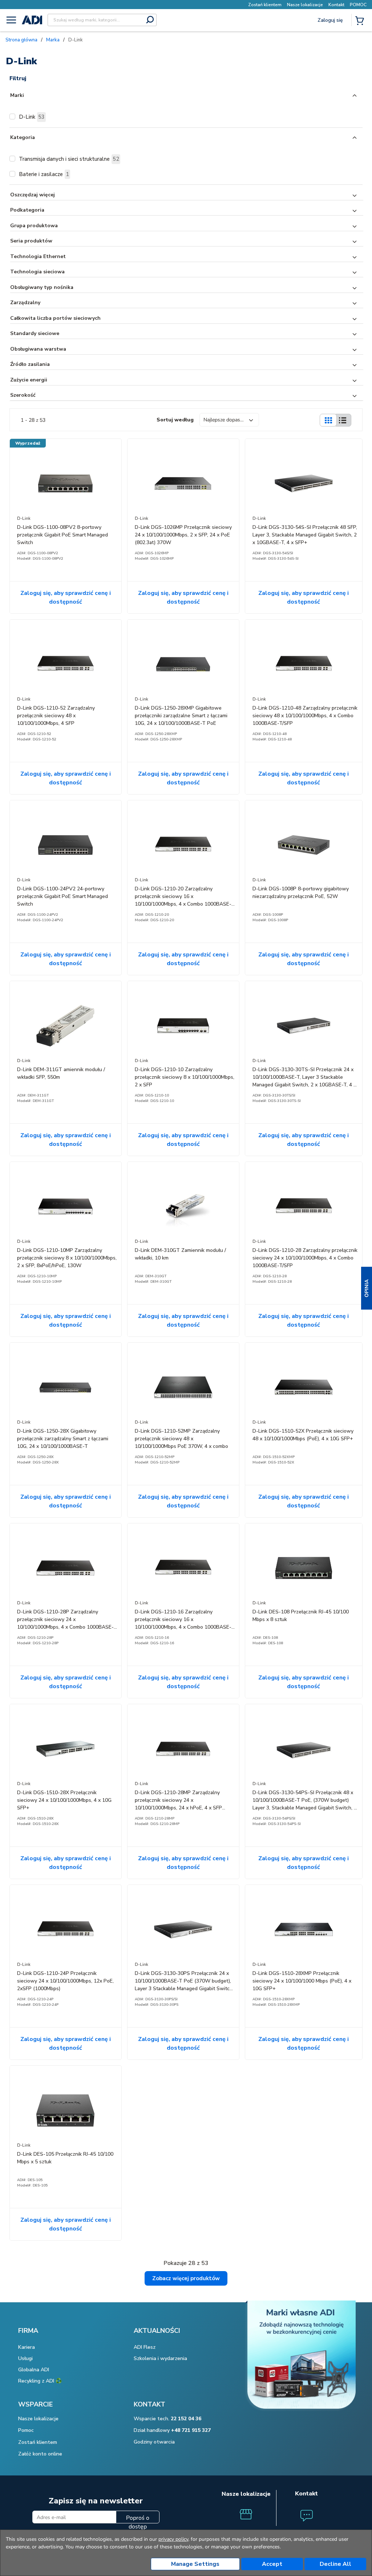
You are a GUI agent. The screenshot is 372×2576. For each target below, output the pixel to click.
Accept (272, 2564)
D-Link (32, 117)
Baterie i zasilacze (44, 174)
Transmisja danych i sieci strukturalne (69, 159)
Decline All (335, 2564)
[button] (367, 1288)
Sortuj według (175, 420)
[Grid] (328, 420)
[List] (343, 420)
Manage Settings (195, 2564)
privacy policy (173, 2539)
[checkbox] (12, 117)
